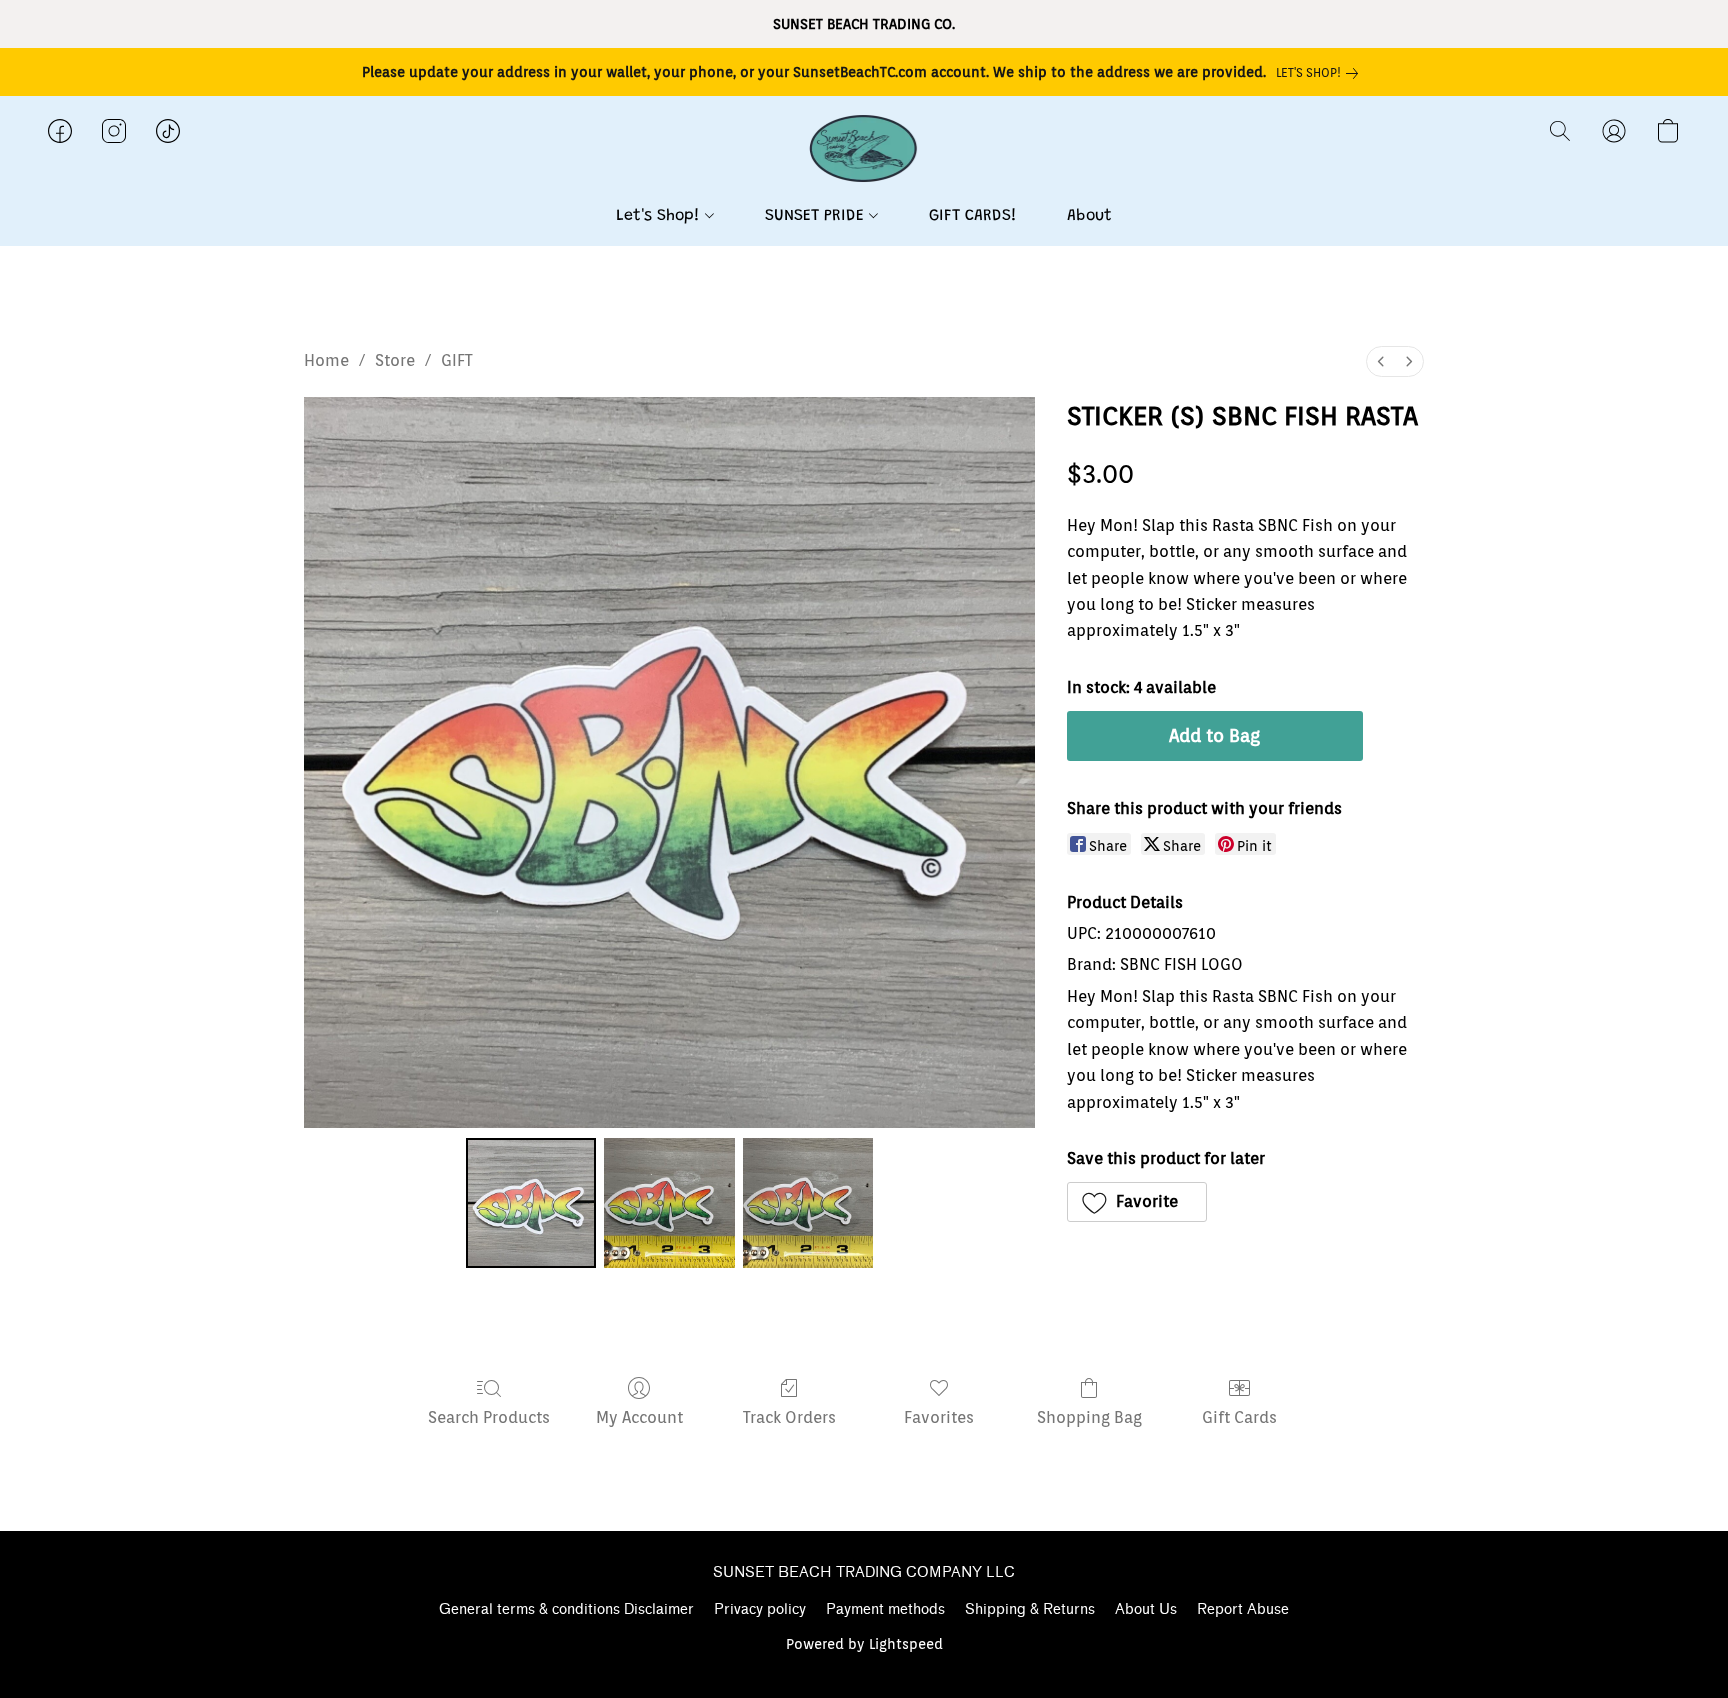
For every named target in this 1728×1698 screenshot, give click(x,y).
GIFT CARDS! (973, 216)
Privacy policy (760, 1609)
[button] (864, 151)
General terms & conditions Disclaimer (566, 1609)
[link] (1321, 73)
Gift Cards (1239, 1417)
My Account (639, 1417)
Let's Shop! (660, 216)
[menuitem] (1381, 361)
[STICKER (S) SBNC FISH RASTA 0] (531, 1203)
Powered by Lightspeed (864, 1644)
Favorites (939, 1417)
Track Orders (789, 1417)
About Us (1146, 1609)
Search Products (489, 1417)
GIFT (457, 360)
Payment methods (885, 1609)
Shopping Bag (1089, 1417)
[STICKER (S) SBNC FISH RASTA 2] (808, 1203)
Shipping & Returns (1030, 1609)
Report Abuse (1243, 1609)
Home (326, 360)
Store (395, 360)
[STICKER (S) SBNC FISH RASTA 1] (669, 1203)
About (1089, 216)
